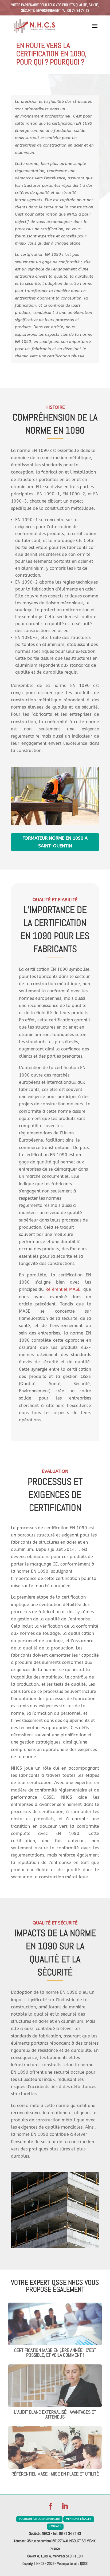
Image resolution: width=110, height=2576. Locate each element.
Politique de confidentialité (39, 2519)
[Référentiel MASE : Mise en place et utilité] (55, 2465)
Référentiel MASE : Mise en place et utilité (55, 2474)
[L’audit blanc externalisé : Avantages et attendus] (55, 2403)
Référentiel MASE (63, 1289)
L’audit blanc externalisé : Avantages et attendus (55, 2414)
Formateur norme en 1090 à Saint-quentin (55, 842)
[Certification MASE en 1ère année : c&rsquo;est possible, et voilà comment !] (55, 2342)
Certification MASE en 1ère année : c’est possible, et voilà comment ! (55, 2353)
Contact (55, 2526)
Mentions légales (79, 2519)
